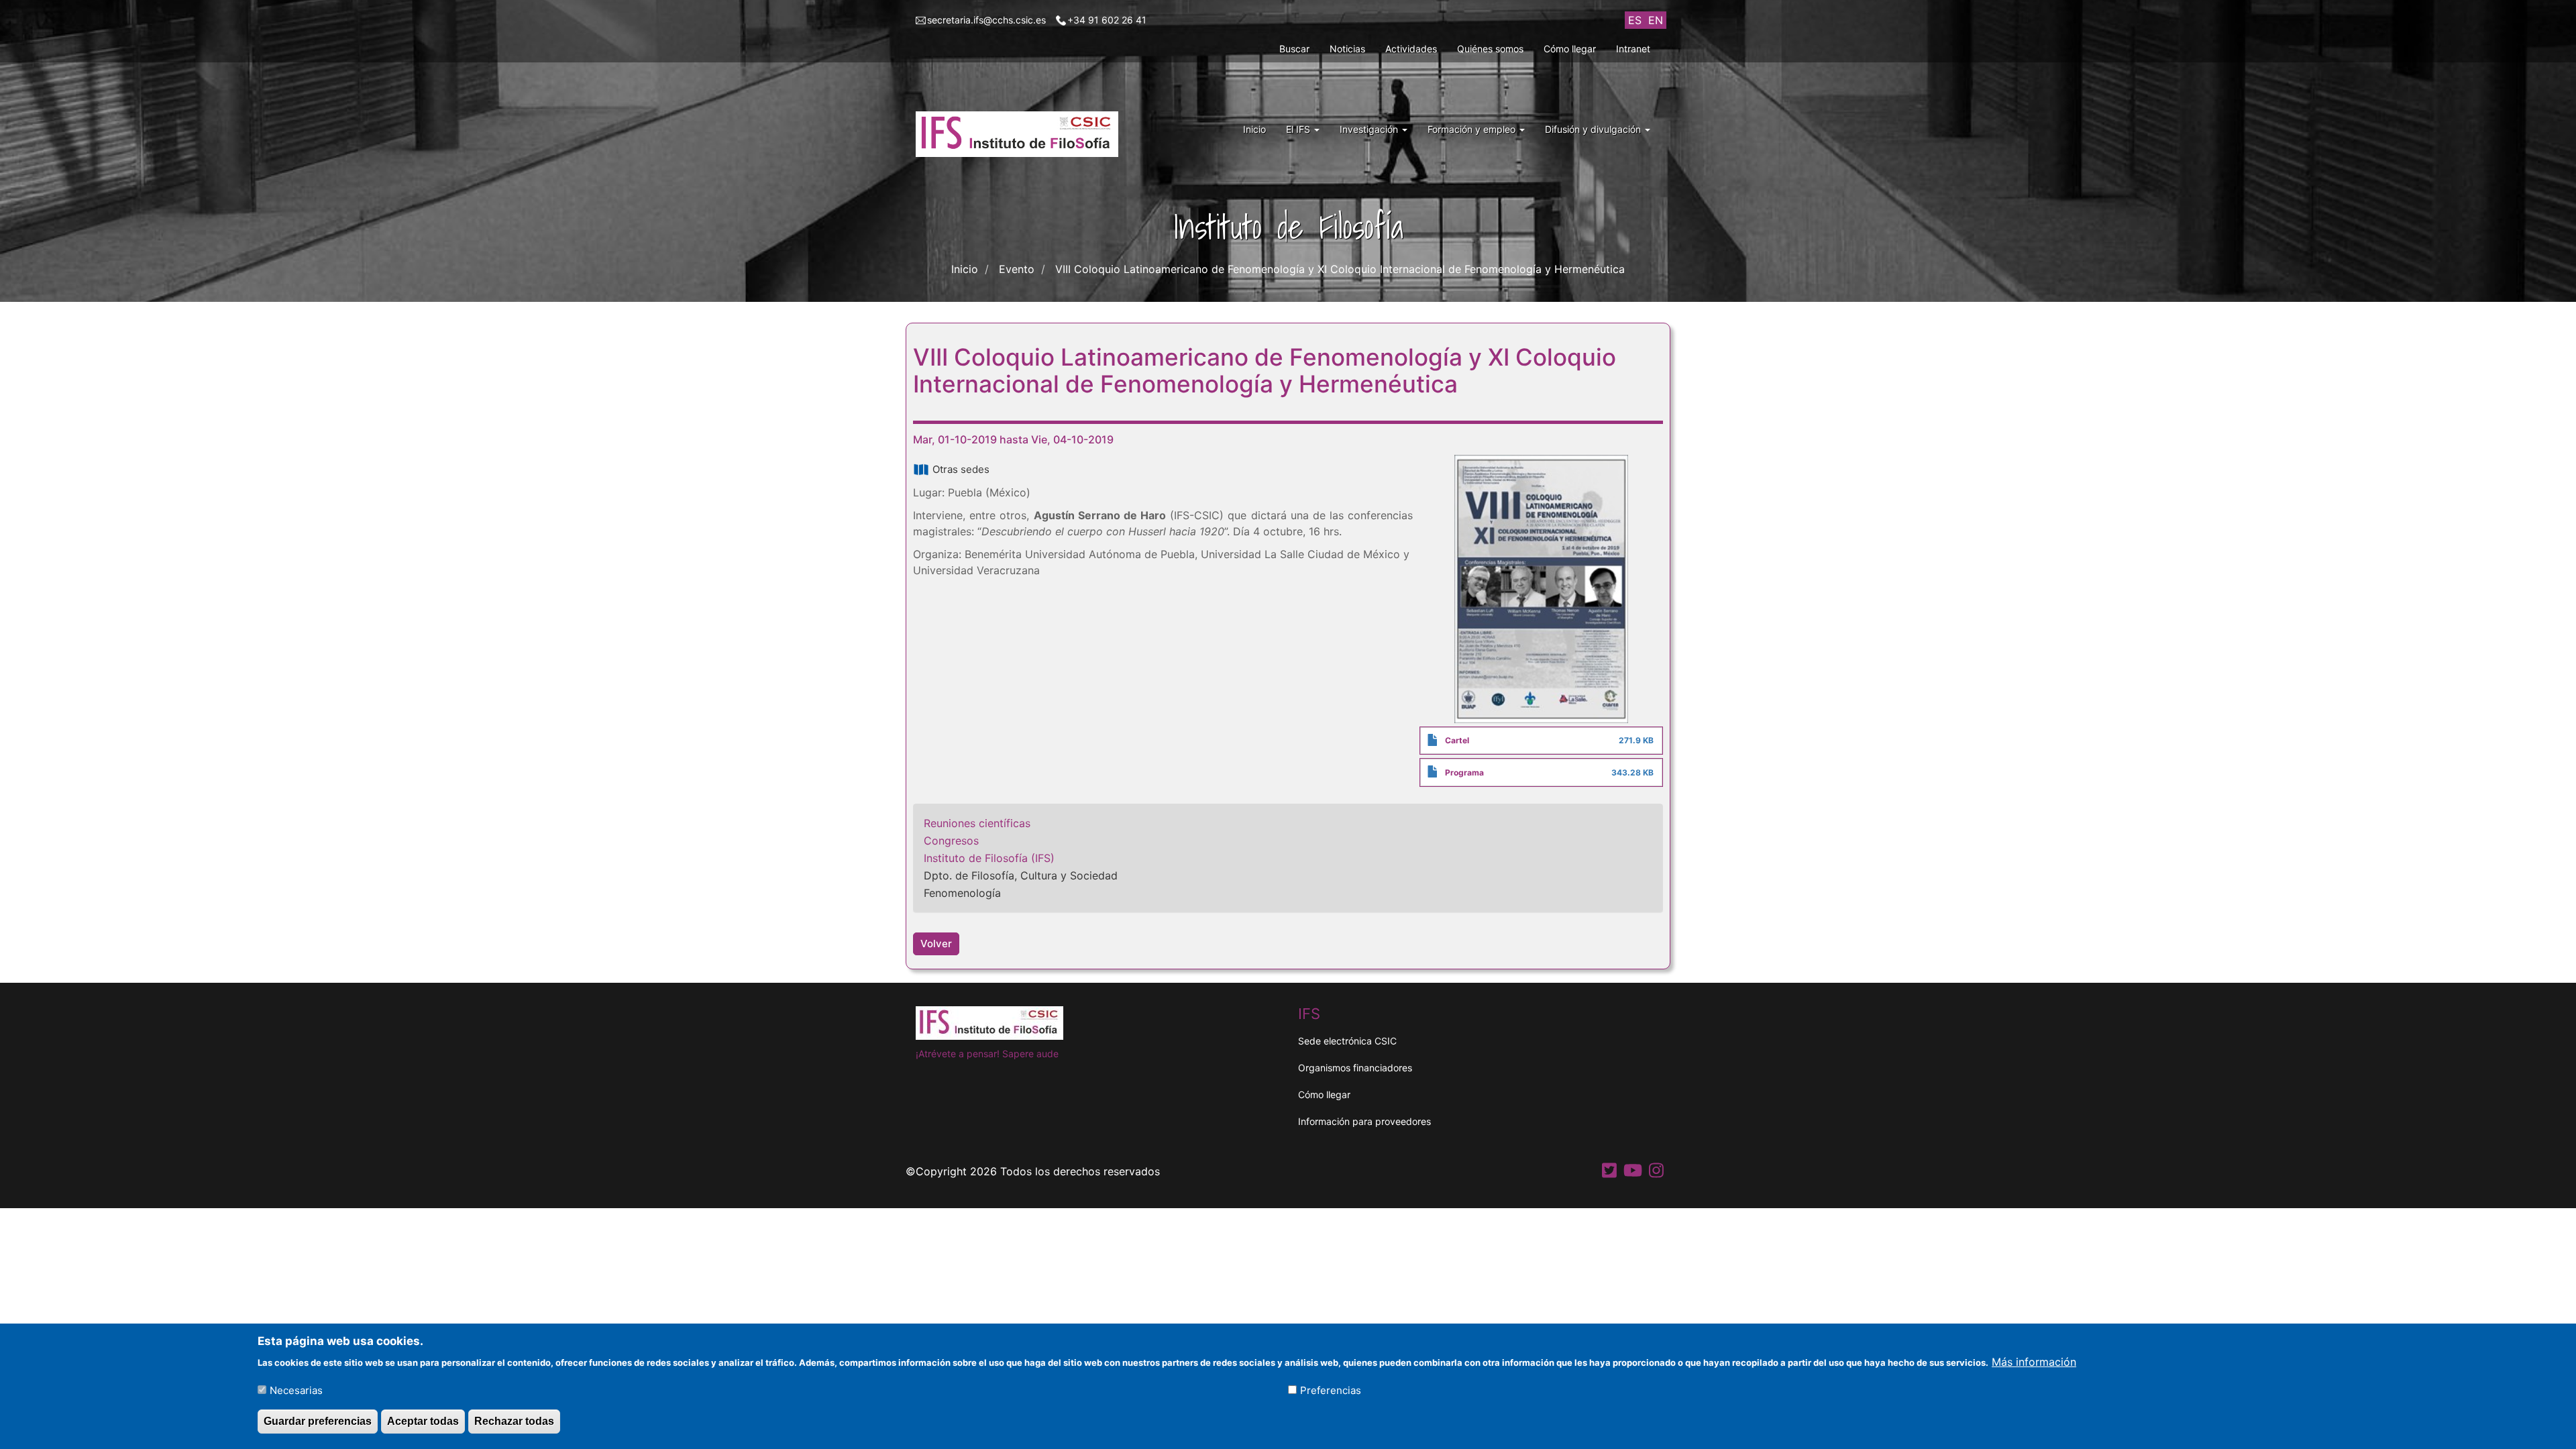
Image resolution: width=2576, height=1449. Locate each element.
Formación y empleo (1473, 129)
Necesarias (296, 1390)
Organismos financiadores (1355, 1068)
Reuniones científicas (977, 823)
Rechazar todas (514, 1421)
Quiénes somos (1490, 49)
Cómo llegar (1570, 49)
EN (1656, 20)
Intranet (1633, 49)
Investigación (1370, 129)
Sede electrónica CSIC (1347, 1041)
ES (1635, 20)
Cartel (1457, 740)
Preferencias (1331, 1390)
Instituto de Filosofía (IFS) (989, 858)
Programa (1464, 772)
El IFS (1299, 129)
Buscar (1294, 49)
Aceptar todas (423, 1421)
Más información (2034, 1361)
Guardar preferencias (318, 1421)
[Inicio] (1022, 134)
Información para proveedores (1364, 1121)
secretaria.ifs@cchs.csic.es (986, 20)
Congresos (951, 841)
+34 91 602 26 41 (1107, 20)
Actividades (1411, 49)
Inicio (1254, 129)
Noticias (1347, 49)
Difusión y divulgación (1594, 129)
